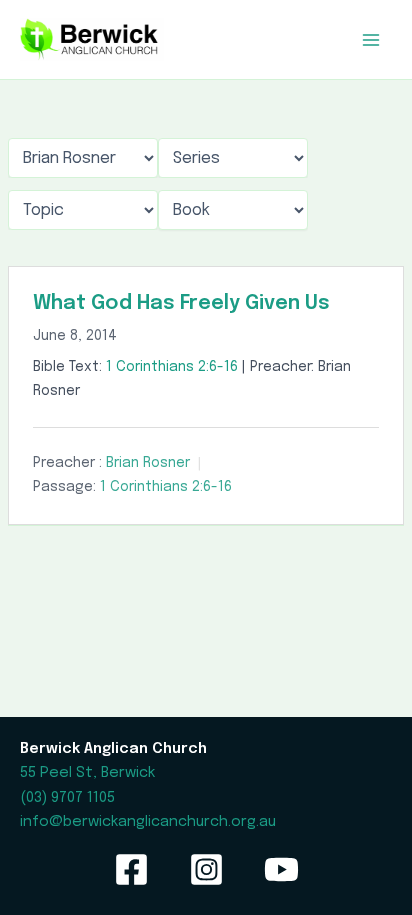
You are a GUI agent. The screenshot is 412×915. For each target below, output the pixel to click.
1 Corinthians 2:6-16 (172, 367)
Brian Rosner (148, 463)
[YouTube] (281, 869)
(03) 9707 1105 (67, 797)
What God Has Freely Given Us (181, 303)
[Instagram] (206, 869)
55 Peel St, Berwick (87, 772)
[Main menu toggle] (371, 40)
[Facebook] (131, 869)
